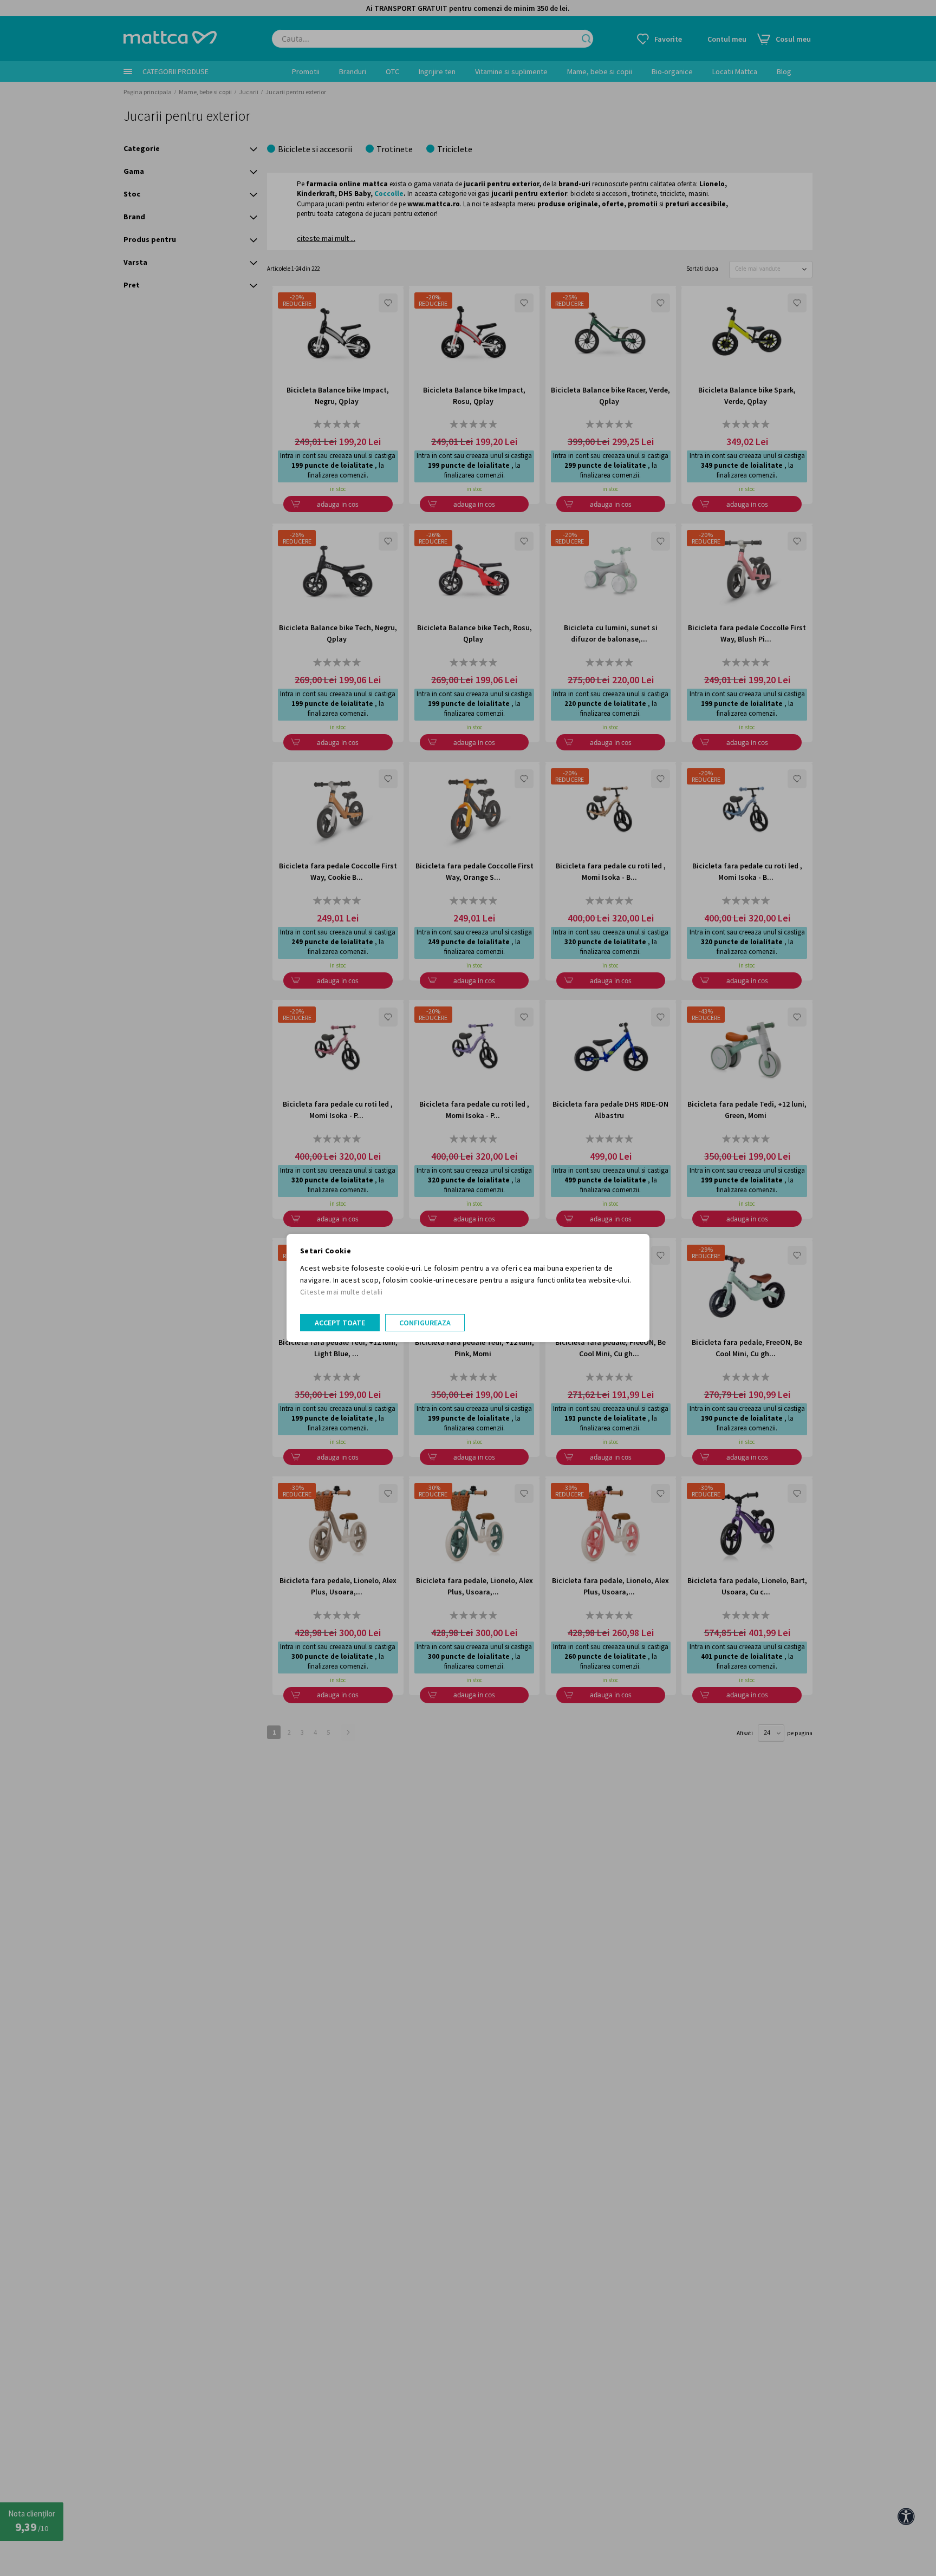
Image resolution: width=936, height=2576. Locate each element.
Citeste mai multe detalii (342, 1292)
